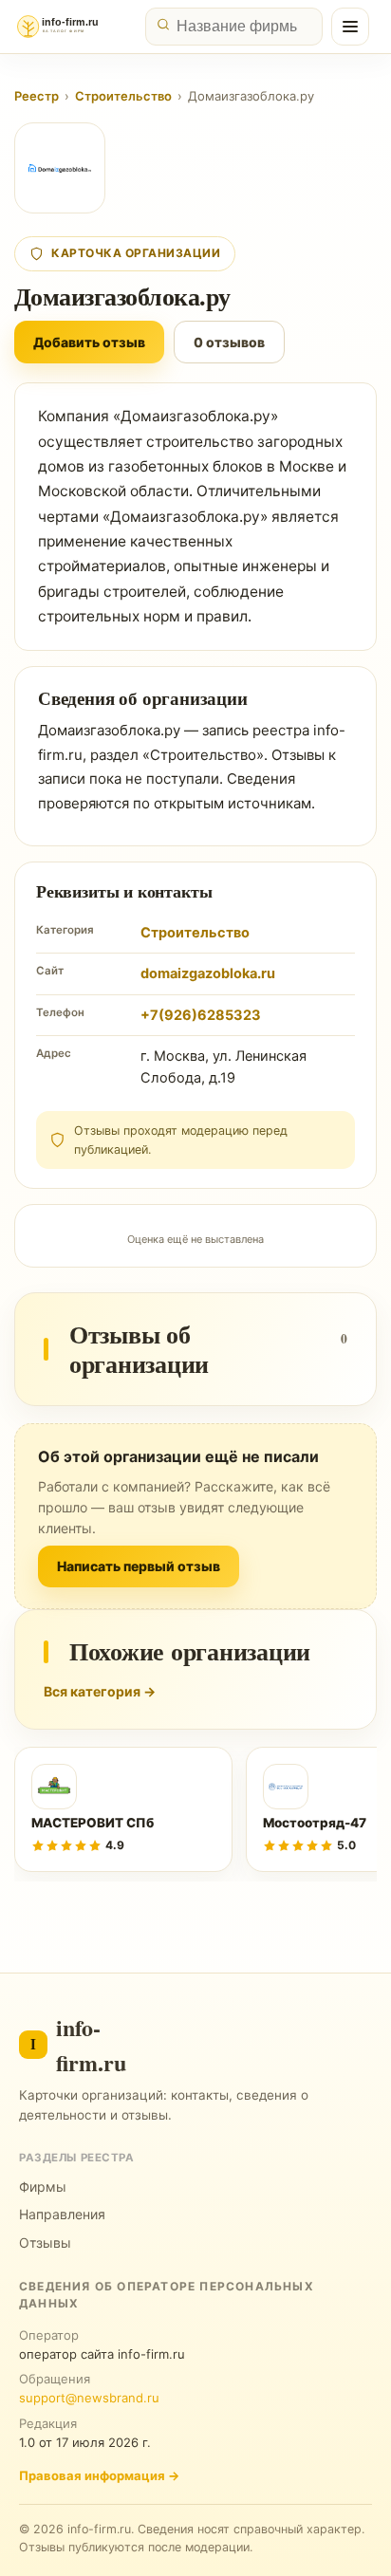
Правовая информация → (99, 2475)
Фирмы (43, 2187)
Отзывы (45, 2242)
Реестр (37, 96)
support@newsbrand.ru (89, 2398)
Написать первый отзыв (139, 1566)
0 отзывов (229, 342)
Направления (62, 2214)
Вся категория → (100, 1691)
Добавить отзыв (89, 342)
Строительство (123, 96)
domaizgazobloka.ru (208, 973)
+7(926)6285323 (201, 1015)
